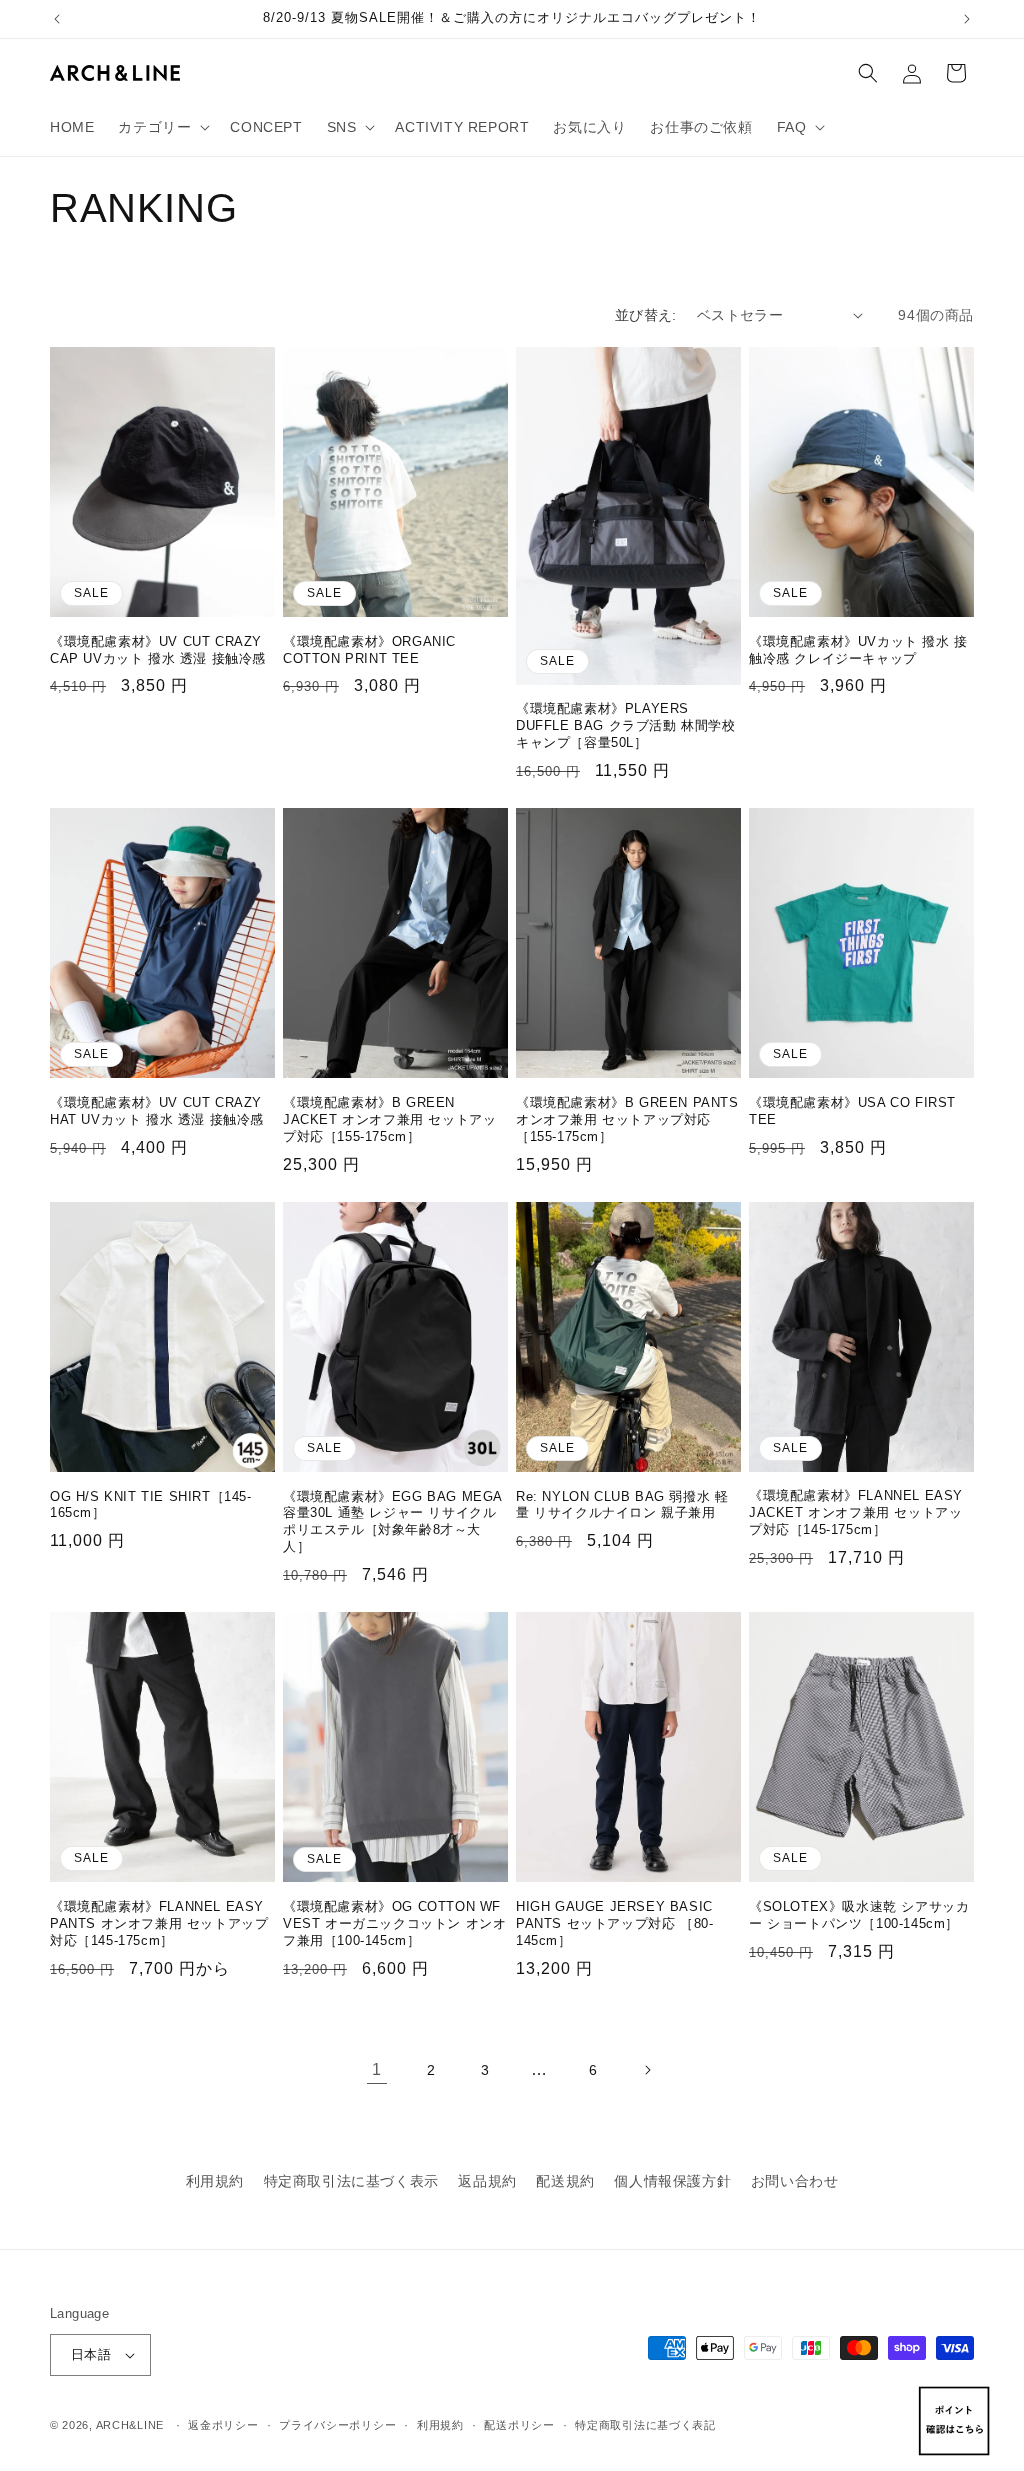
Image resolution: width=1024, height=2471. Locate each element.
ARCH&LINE (130, 2425)
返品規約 (487, 2181)
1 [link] (377, 2069)
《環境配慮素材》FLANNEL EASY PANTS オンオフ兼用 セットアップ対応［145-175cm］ (159, 1923)
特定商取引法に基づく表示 (351, 2181)
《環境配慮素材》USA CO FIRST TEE (852, 1111)
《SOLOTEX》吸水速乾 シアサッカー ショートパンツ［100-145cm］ (859, 1915)
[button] (162, 127)
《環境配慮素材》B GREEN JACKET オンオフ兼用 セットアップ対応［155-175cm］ (389, 1119)
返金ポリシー (223, 2425)
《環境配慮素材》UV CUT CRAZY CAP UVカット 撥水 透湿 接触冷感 (158, 650)
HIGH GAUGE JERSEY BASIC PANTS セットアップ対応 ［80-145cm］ (614, 1923)
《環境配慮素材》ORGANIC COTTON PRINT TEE (369, 650)
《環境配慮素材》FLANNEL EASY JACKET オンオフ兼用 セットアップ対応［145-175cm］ (856, 1512)
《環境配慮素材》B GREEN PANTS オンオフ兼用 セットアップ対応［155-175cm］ (627, 1119)
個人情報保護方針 (672, 2181)
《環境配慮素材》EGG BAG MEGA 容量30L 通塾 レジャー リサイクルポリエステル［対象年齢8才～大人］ (392, 1522)
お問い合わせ (795, 2181)
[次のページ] (647, 2070)
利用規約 (215, 2181)
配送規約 (565, 2181)
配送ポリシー (519, 2425)
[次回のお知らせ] (967, 19)
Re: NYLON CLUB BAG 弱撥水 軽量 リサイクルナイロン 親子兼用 (622, 1505)
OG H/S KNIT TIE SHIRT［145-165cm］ (151, 1505)
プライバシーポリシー (337, 2425)
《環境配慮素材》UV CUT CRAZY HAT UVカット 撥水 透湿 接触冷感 (157, 1111)
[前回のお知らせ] (57, 19)
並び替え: (646, 315)
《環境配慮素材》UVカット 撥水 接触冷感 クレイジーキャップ (858, 650)
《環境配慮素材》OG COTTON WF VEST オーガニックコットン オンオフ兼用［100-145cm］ (394, 1923)
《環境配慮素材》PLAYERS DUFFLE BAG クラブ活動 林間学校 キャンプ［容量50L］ (626, 725)
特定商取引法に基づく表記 (645, 2425)
